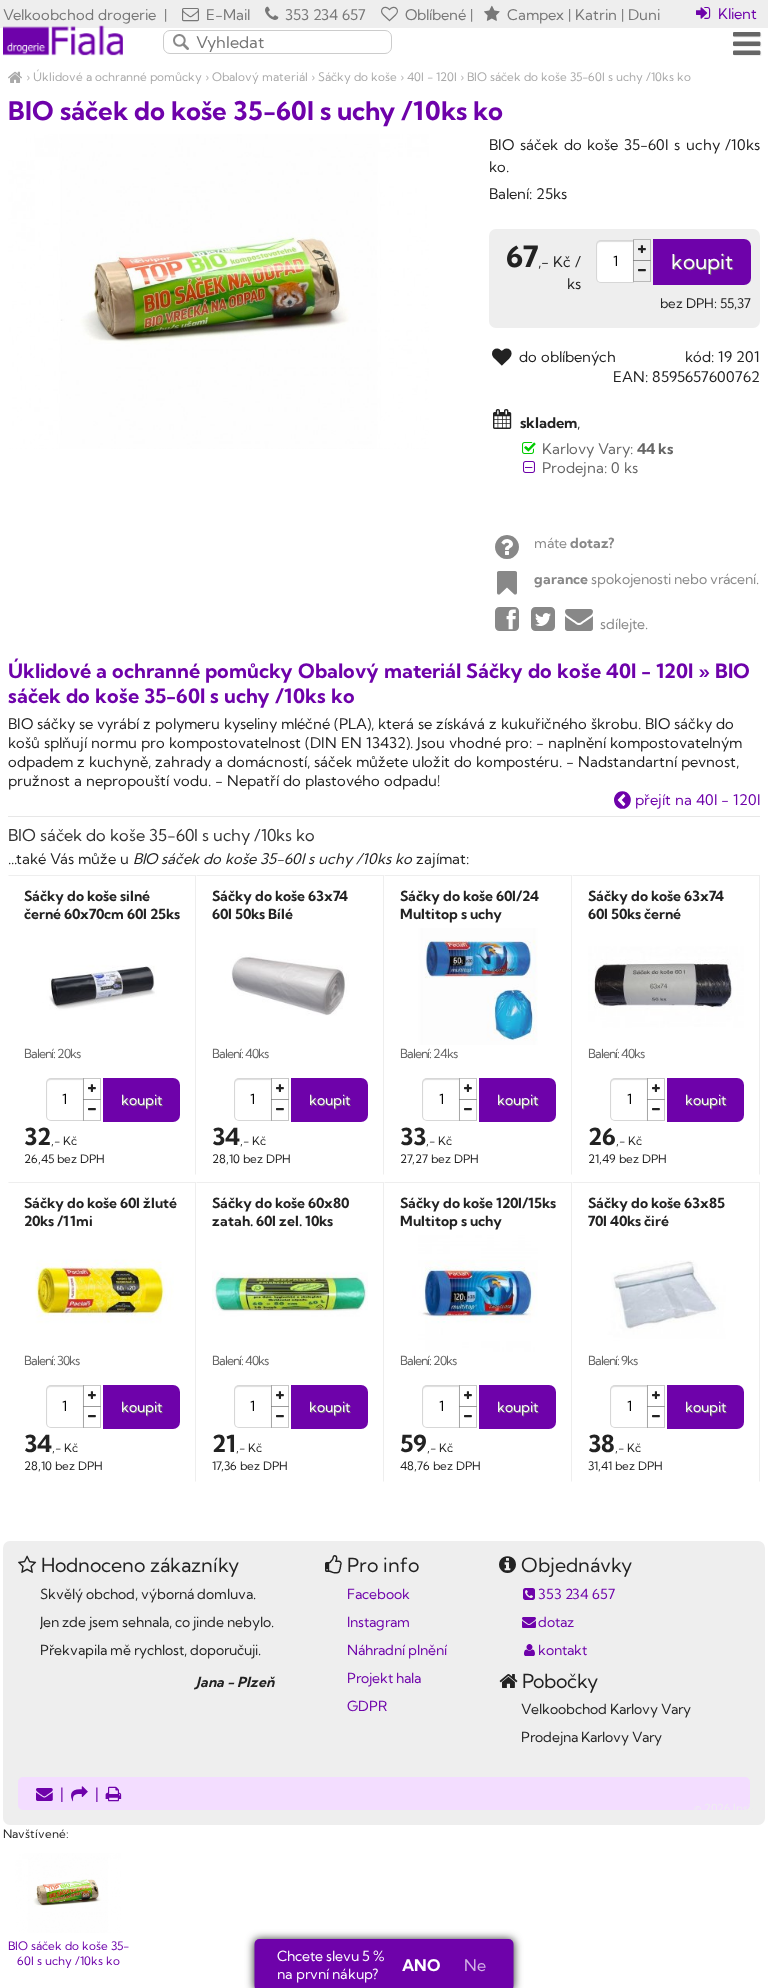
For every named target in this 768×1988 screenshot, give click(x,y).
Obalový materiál (260, 76)
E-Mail (226, 14)
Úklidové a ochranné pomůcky (117, 76)
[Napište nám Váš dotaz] (44, 1795)
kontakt (562, 1650)
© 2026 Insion (729, 1808)
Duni (644, 14)
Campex (535, 14)
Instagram (378, 1622)
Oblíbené (433, 14)
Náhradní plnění (397, 1650)
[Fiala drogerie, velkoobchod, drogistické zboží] (15, 76)
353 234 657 (323, 14)
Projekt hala (384, 1678)
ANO (421, 1965)
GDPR (367, 1706)
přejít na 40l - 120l (695, 799)
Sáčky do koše (357, 76)
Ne (475, 1965)
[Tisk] (114, 1795)
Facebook (378, 1594)
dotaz (556, 1622)
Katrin (596, 14)
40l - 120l (432, 76)
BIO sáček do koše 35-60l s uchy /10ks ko (579, 76)
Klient (735, 13)
